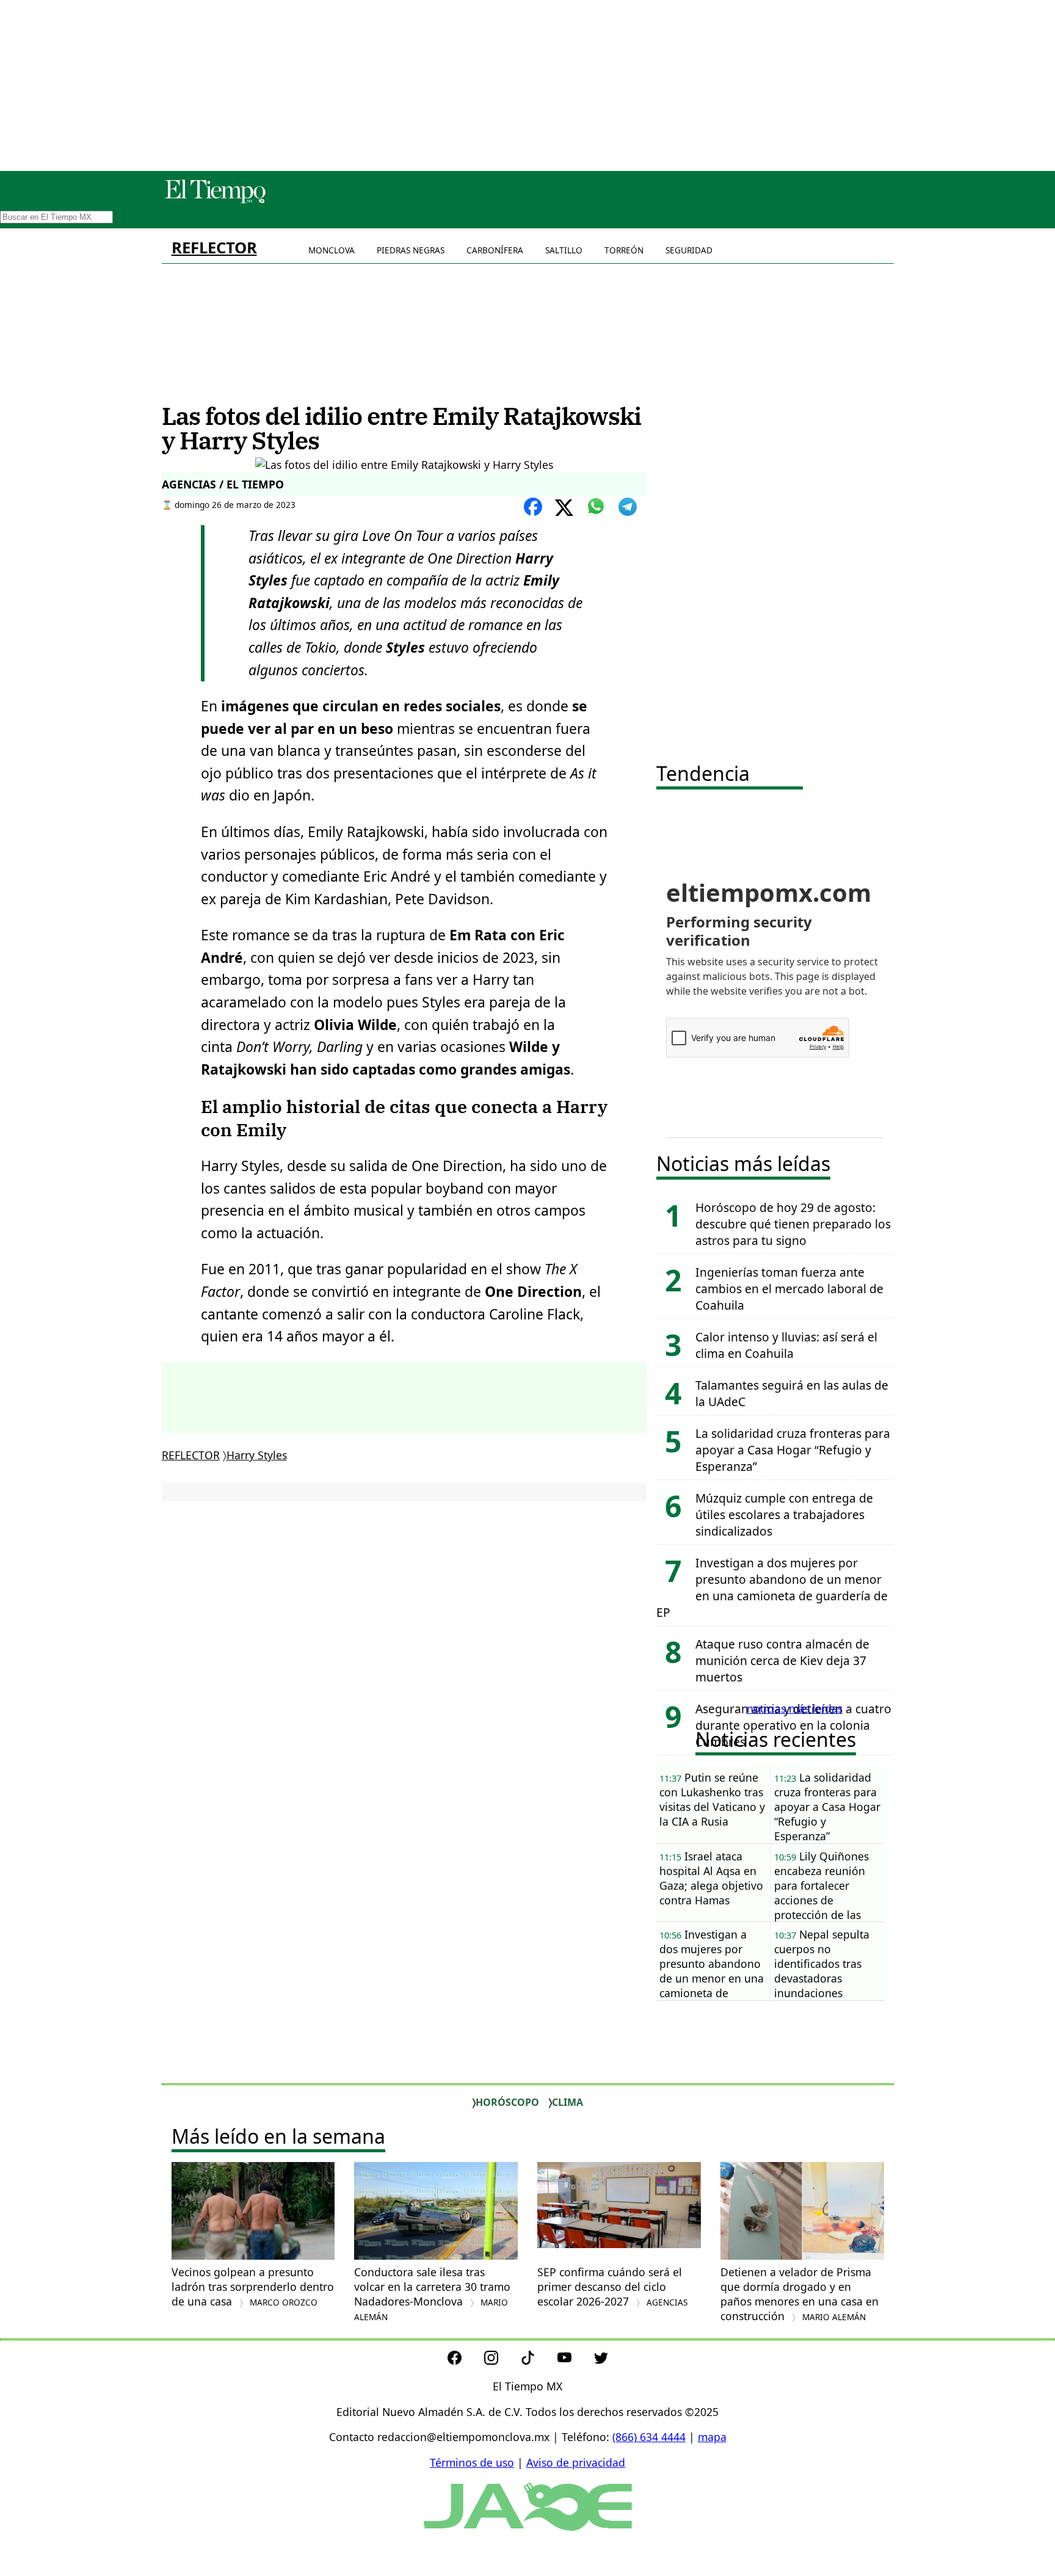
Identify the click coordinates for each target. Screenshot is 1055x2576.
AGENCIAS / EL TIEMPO (223, 484)
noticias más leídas (795, 1708)
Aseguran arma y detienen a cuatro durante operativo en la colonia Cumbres (793, 1725)
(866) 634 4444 (649, 2437)
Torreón (624, 250)
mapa (712, 2437)
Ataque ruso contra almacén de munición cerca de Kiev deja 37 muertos (782, 1660)
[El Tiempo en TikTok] (538, 2360)
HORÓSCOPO (507, 2102)
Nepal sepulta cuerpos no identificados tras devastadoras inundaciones (822, 1964)
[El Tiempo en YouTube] (574, 2360)
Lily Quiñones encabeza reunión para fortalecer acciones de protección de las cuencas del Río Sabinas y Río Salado (827, 1886)
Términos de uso (472, 2462)
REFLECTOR (214, 248)
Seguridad (689, 250)
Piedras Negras (411, 250)
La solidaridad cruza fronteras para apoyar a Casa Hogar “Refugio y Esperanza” (793, 1450)
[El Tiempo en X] (601, 2360)
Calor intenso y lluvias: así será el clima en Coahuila (786, 1345)
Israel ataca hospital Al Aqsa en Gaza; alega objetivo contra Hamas (711, 1878)
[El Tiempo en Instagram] (501, 2360)
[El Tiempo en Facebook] (464, 2360)
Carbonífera (495, 250)
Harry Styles (257, 1455)
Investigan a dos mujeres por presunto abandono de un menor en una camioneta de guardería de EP (772, 1587)
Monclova (332, 250)
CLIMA (567, 2102)
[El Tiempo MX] (215, 201)
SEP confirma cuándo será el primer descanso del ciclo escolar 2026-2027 (612, 2287)
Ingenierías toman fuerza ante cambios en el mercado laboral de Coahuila (789, 1289)
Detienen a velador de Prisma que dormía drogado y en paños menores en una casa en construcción (799, 2294)
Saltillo (564, 250)
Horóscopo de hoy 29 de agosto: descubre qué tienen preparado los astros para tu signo (793, 1224)
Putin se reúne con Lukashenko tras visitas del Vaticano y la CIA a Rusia (712, 1799)
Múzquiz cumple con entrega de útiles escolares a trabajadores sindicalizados (784, 1515)
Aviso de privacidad (576, 2462)
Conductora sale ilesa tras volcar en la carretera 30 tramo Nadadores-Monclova (432, 2294)
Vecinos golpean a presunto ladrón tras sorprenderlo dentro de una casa (253, 2287)
